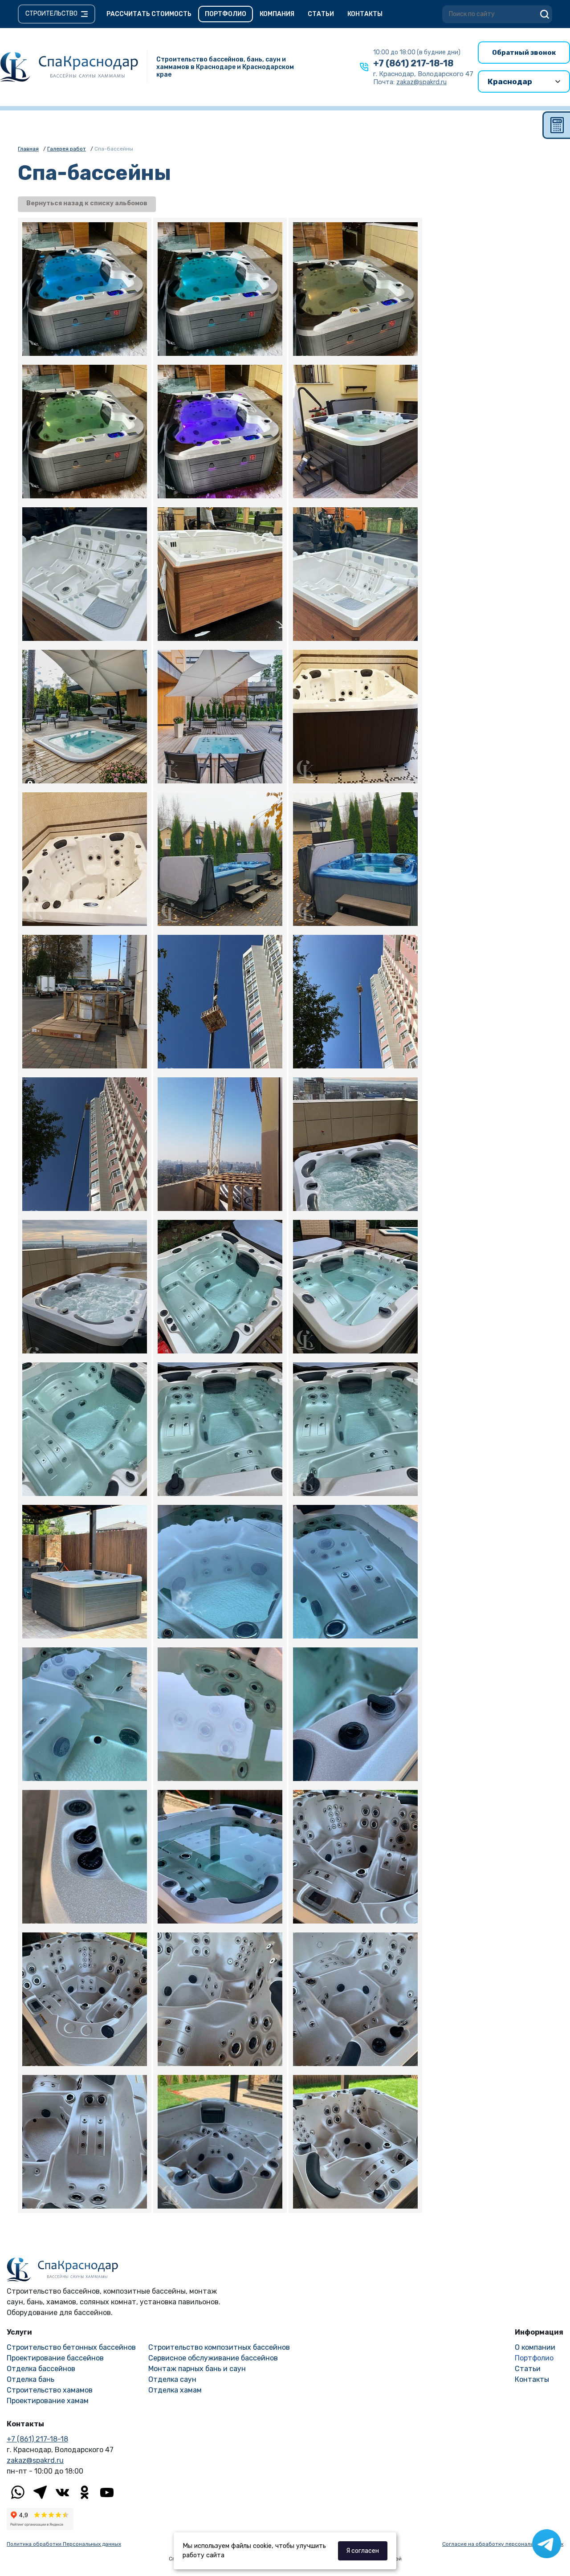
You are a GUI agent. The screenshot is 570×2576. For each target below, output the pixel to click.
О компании (535, 2347)
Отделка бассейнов (41, 2369)
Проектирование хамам (48, 2401)
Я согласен (362, 2551)
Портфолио (226, 14)
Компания (277, 14)
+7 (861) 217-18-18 (413, 63)
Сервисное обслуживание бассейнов (213, 2358)
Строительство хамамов (50, 2390)
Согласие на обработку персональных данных (503, 2544)
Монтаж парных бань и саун (197, 2369)
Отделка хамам (175, 2390)
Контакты (365, 14)
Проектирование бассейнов (55, 2358)
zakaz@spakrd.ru (35, 2460)
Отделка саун (172, 2379)
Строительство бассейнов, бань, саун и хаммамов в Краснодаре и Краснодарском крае (225, 67)
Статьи (321, 14)
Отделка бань (31, 2379)
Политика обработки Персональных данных (64, 2544)
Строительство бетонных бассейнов (71, 2347)
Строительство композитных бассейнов (219, 2347)
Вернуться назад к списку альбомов (87, 203)
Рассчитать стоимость (149, 14)
